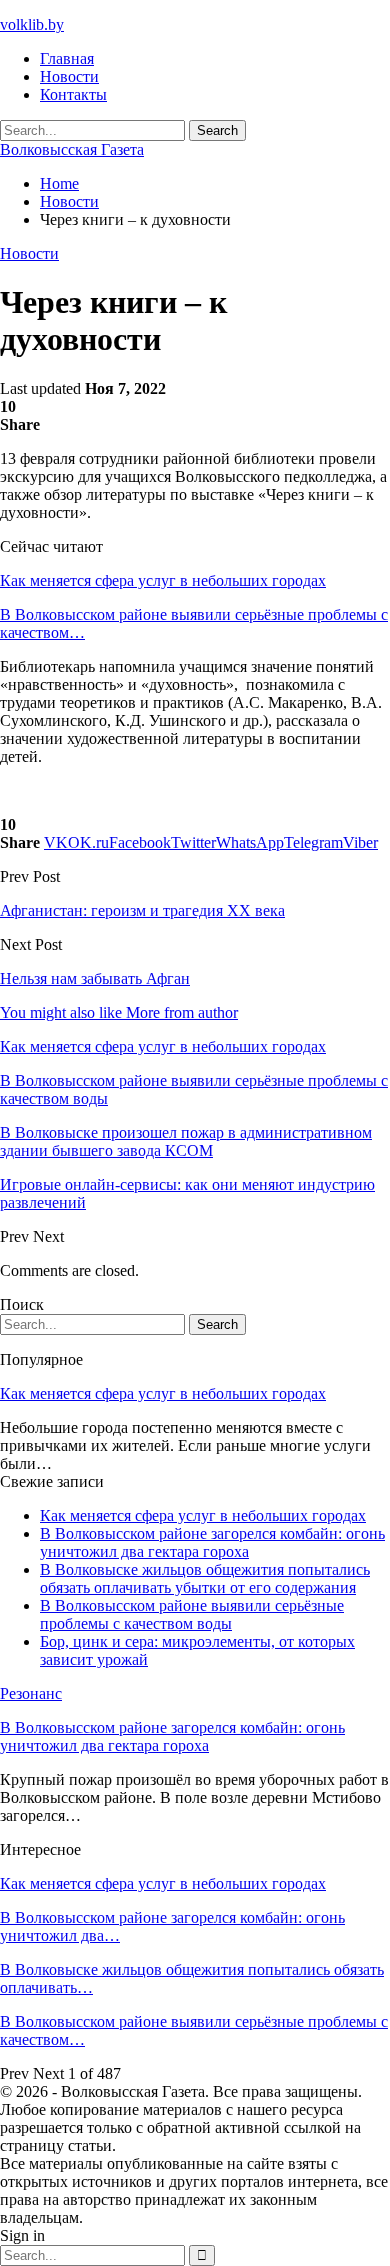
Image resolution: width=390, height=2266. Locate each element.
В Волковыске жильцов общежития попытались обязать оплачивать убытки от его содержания (205, 1578)
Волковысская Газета (72, 149)
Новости (69, 76)
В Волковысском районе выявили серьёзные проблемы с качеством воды (192, 1614)
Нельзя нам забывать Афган (95, 978)
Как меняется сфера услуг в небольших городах (163, 580)
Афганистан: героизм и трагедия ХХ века (142, 910)
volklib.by (32, 24)
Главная (67, 58)
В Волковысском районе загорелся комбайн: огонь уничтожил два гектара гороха (212, 1542)
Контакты (73, 94)
